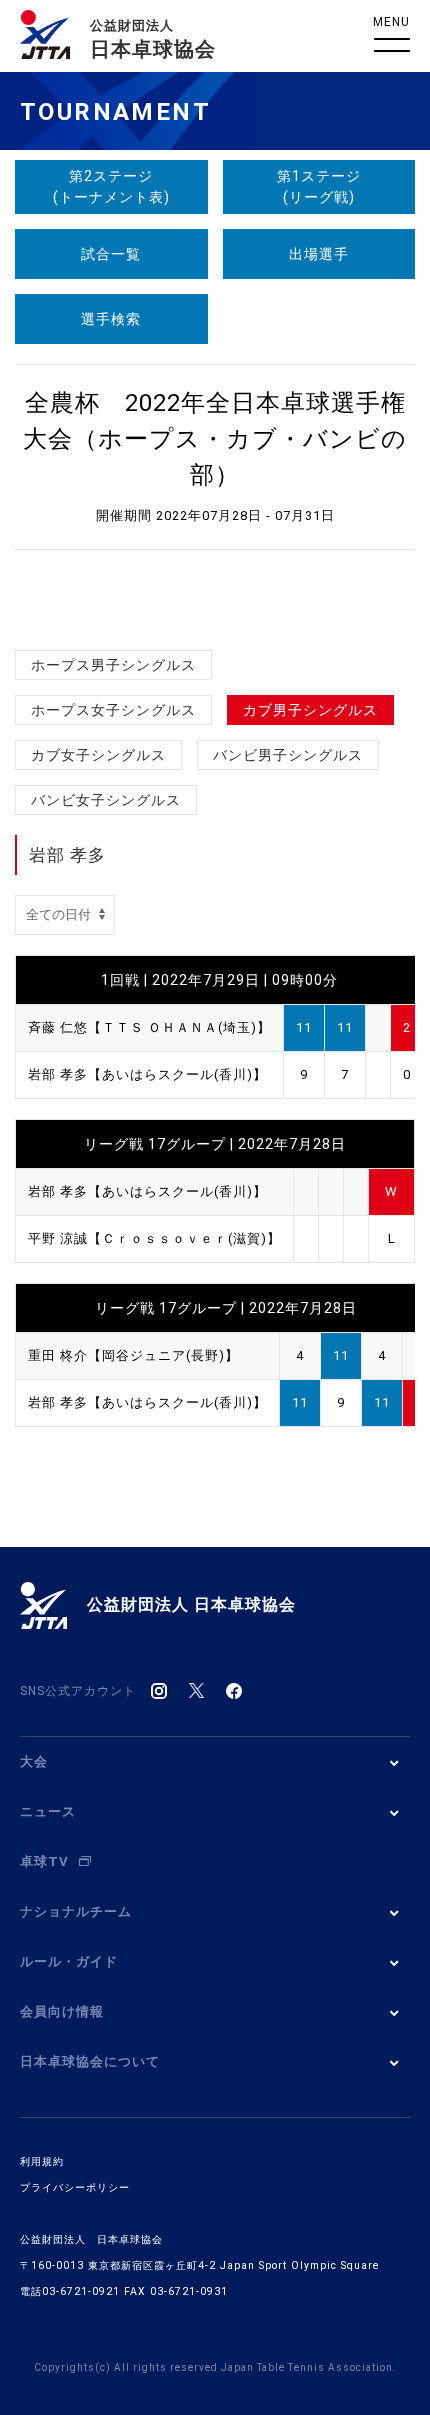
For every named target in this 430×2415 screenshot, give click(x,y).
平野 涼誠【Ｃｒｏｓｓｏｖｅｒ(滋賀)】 (154, 1238)
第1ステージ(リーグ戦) (319, 186)
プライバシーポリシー (75, 2187)
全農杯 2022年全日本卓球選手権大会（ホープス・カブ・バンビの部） (215, 439)
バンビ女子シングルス (106, 800)
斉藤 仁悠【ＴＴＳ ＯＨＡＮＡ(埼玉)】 (149, 1027)
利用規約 (42, 2161)
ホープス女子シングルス (113, 710)
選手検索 (111, 319)
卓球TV (44, 1861)
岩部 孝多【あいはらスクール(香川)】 (147, 1074)
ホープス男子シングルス (113, 665)
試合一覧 (111, 254)
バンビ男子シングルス (288, 755)
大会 (34, 1761)
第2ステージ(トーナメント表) (111, 186)
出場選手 (319, 254)
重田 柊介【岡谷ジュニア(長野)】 (133, 1355)
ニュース (48, 1811)
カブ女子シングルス (98, 755)
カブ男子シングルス (310, 710)
